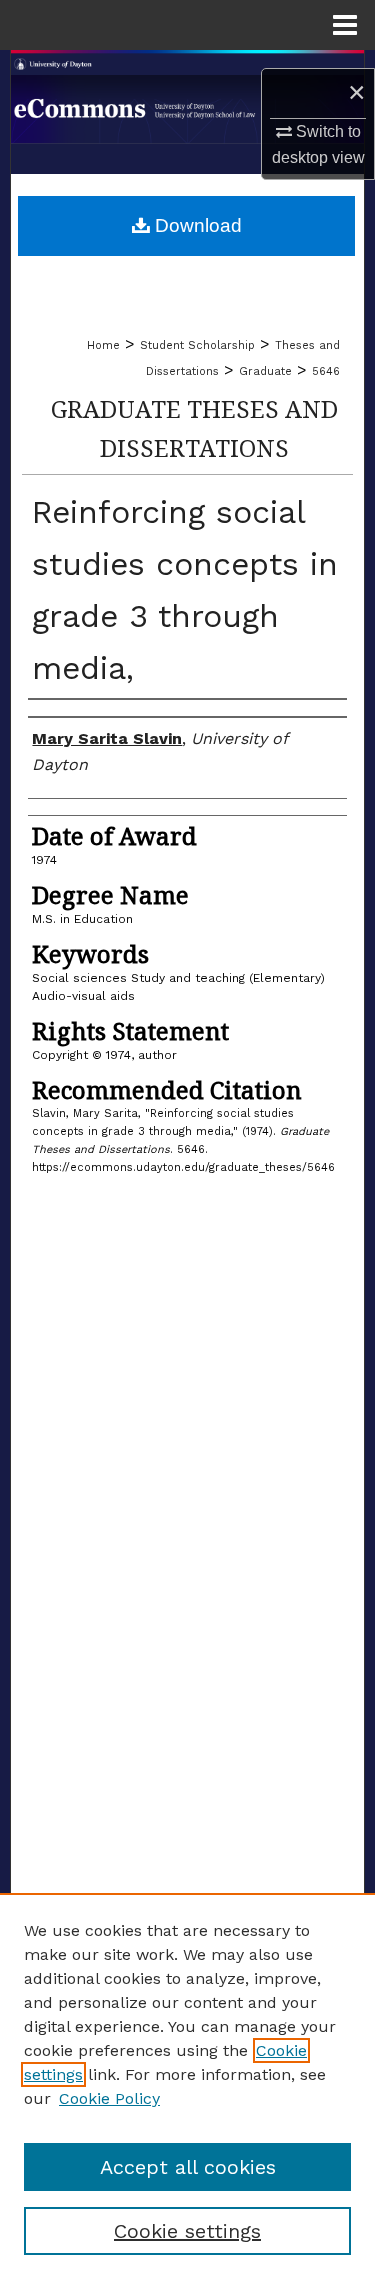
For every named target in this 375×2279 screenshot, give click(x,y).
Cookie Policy (109, 2098)
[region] (187, 2086)
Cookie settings (187, 2231)
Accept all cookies (188, 2167)
